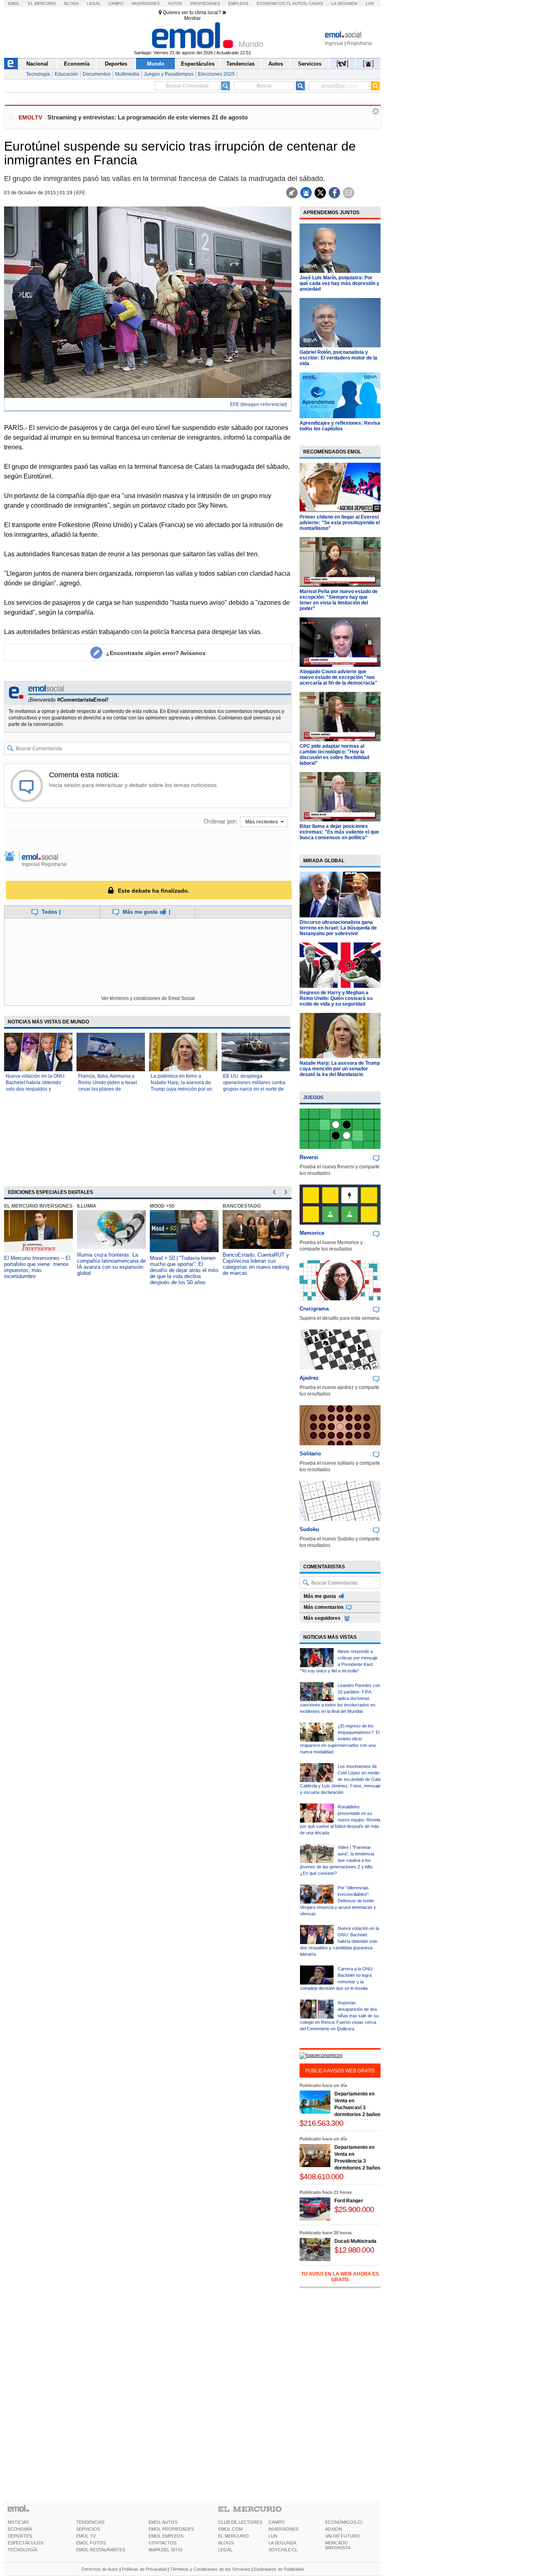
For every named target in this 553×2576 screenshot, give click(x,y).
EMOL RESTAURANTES (101, 2550)
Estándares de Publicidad (279, 2569)
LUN (273, 2536)
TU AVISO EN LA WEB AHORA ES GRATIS (340, 2277)
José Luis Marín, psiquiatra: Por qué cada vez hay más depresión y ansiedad (339, 283)
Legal (94, 3)
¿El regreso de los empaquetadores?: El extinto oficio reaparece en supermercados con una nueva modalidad (340, 1739)
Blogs (72, 3)
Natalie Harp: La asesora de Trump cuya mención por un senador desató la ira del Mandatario (340, 1069)
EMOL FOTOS (91, 2543)
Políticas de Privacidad (144, 2569)
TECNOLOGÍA (22, 2550)
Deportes (116, 64)
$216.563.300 (321, 2123)
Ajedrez (309, 1378)
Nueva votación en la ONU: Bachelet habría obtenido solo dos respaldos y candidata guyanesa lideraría (339, 1941)
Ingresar (334, 43)
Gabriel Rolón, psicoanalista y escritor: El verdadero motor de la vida (338, 358)
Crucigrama (314, 1309)
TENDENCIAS (90, 2522)
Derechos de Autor (100, 2569)
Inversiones (146, 3)
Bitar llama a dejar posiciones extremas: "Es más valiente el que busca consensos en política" (339, 832)
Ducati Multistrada (355, 2241)
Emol (14, 3)
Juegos (313, 1098)
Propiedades (205, 3)
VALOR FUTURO (342, 2536)
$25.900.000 (354, 2209)
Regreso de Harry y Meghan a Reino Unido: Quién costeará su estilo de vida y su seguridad (336, 998)
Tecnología (38, 74)
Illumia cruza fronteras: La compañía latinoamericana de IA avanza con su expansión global (111, 1264)
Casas (316, 3)
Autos (175, 3)
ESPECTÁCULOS (26, 2543)
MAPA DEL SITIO (166, 2550)
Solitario (310, 1454)
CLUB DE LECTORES (240, 2522)
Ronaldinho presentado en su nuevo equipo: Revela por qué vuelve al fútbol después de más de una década (340, 1820)
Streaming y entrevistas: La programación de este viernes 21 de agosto (148, 117)
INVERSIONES (283, 2529)
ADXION (334, 2529)
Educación (66, 74)
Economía (77, 64)
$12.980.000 (354, 2250)
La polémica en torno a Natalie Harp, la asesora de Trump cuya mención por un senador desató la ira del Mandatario (181, 1089)
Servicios (310, 64)
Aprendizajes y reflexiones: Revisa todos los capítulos (340, 426)
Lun (370, 3)
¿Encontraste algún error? (156, 653)
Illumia (87, 1206)
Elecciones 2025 (216, 74)
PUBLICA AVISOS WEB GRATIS (340, 2071)
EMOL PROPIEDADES (171, 2529)
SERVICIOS (88, 2529)
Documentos (97, 74)
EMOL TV (86, 2536)
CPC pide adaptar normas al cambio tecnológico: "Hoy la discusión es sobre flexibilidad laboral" (334, 755)
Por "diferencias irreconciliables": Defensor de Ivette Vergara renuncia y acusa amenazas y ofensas (338, 1901)
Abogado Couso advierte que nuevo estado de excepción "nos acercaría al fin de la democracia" (338, 677)
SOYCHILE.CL (283, 2550)
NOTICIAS (18, 2522)
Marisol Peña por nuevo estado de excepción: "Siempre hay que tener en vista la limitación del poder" (339, 600)
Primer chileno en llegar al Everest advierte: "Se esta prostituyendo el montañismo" (340, 523)
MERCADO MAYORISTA (338, 2545)
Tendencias (240, 64)
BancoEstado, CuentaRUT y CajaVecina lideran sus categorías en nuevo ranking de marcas (256, 1264)
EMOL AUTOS (163, 2522)
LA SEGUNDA (282, 2543)
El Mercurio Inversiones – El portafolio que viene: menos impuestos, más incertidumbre (37, 1267)
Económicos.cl (274, 3)
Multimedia (127, 74)
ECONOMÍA (20, 2529)
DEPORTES (20, 2536)
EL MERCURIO (234, 2536)
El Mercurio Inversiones (38, 1206)
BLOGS (226, 2543)
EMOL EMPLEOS (166, 2536)
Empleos (238, 3)
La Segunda (344, 3)
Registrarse (360, 43)
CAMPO (276, 2522)
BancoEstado (242, 1206)
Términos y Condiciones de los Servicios (210, 2569)
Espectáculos (198, 64)
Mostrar (192, 18)
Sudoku (309, 1529)
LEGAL (225, 2550)
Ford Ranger (349, 2201)
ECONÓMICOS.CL (344, 2522)
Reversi (309, 1157)
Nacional (37, 64)
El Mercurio (42, 3)
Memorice (312, 1233)
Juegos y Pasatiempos (169, 74)
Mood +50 (162, 1206)
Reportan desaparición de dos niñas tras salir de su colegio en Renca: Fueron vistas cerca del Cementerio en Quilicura (339, 2016)
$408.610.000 (321, 2177)
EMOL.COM (230, 2529)
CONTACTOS (163, 2543)
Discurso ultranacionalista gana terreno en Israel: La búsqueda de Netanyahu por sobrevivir (338, 928)
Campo (116, 3)
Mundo (156, 64)
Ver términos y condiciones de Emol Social (148, 998)
